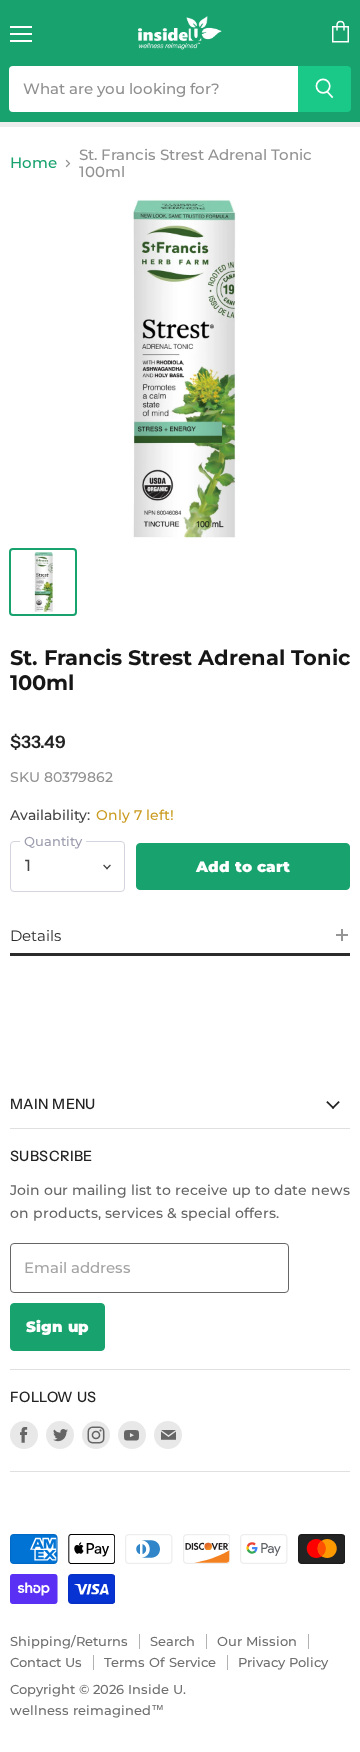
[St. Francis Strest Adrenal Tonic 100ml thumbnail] (43, 582)
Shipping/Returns (69, 1641)
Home (33, 162)
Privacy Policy (283, 1662)
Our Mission (257, 1641)
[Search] (324, 89)
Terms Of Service (160, 1662)
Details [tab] (35, 935)
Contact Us (46, 1662)
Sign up (57, 1326)
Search (172, 1641)
